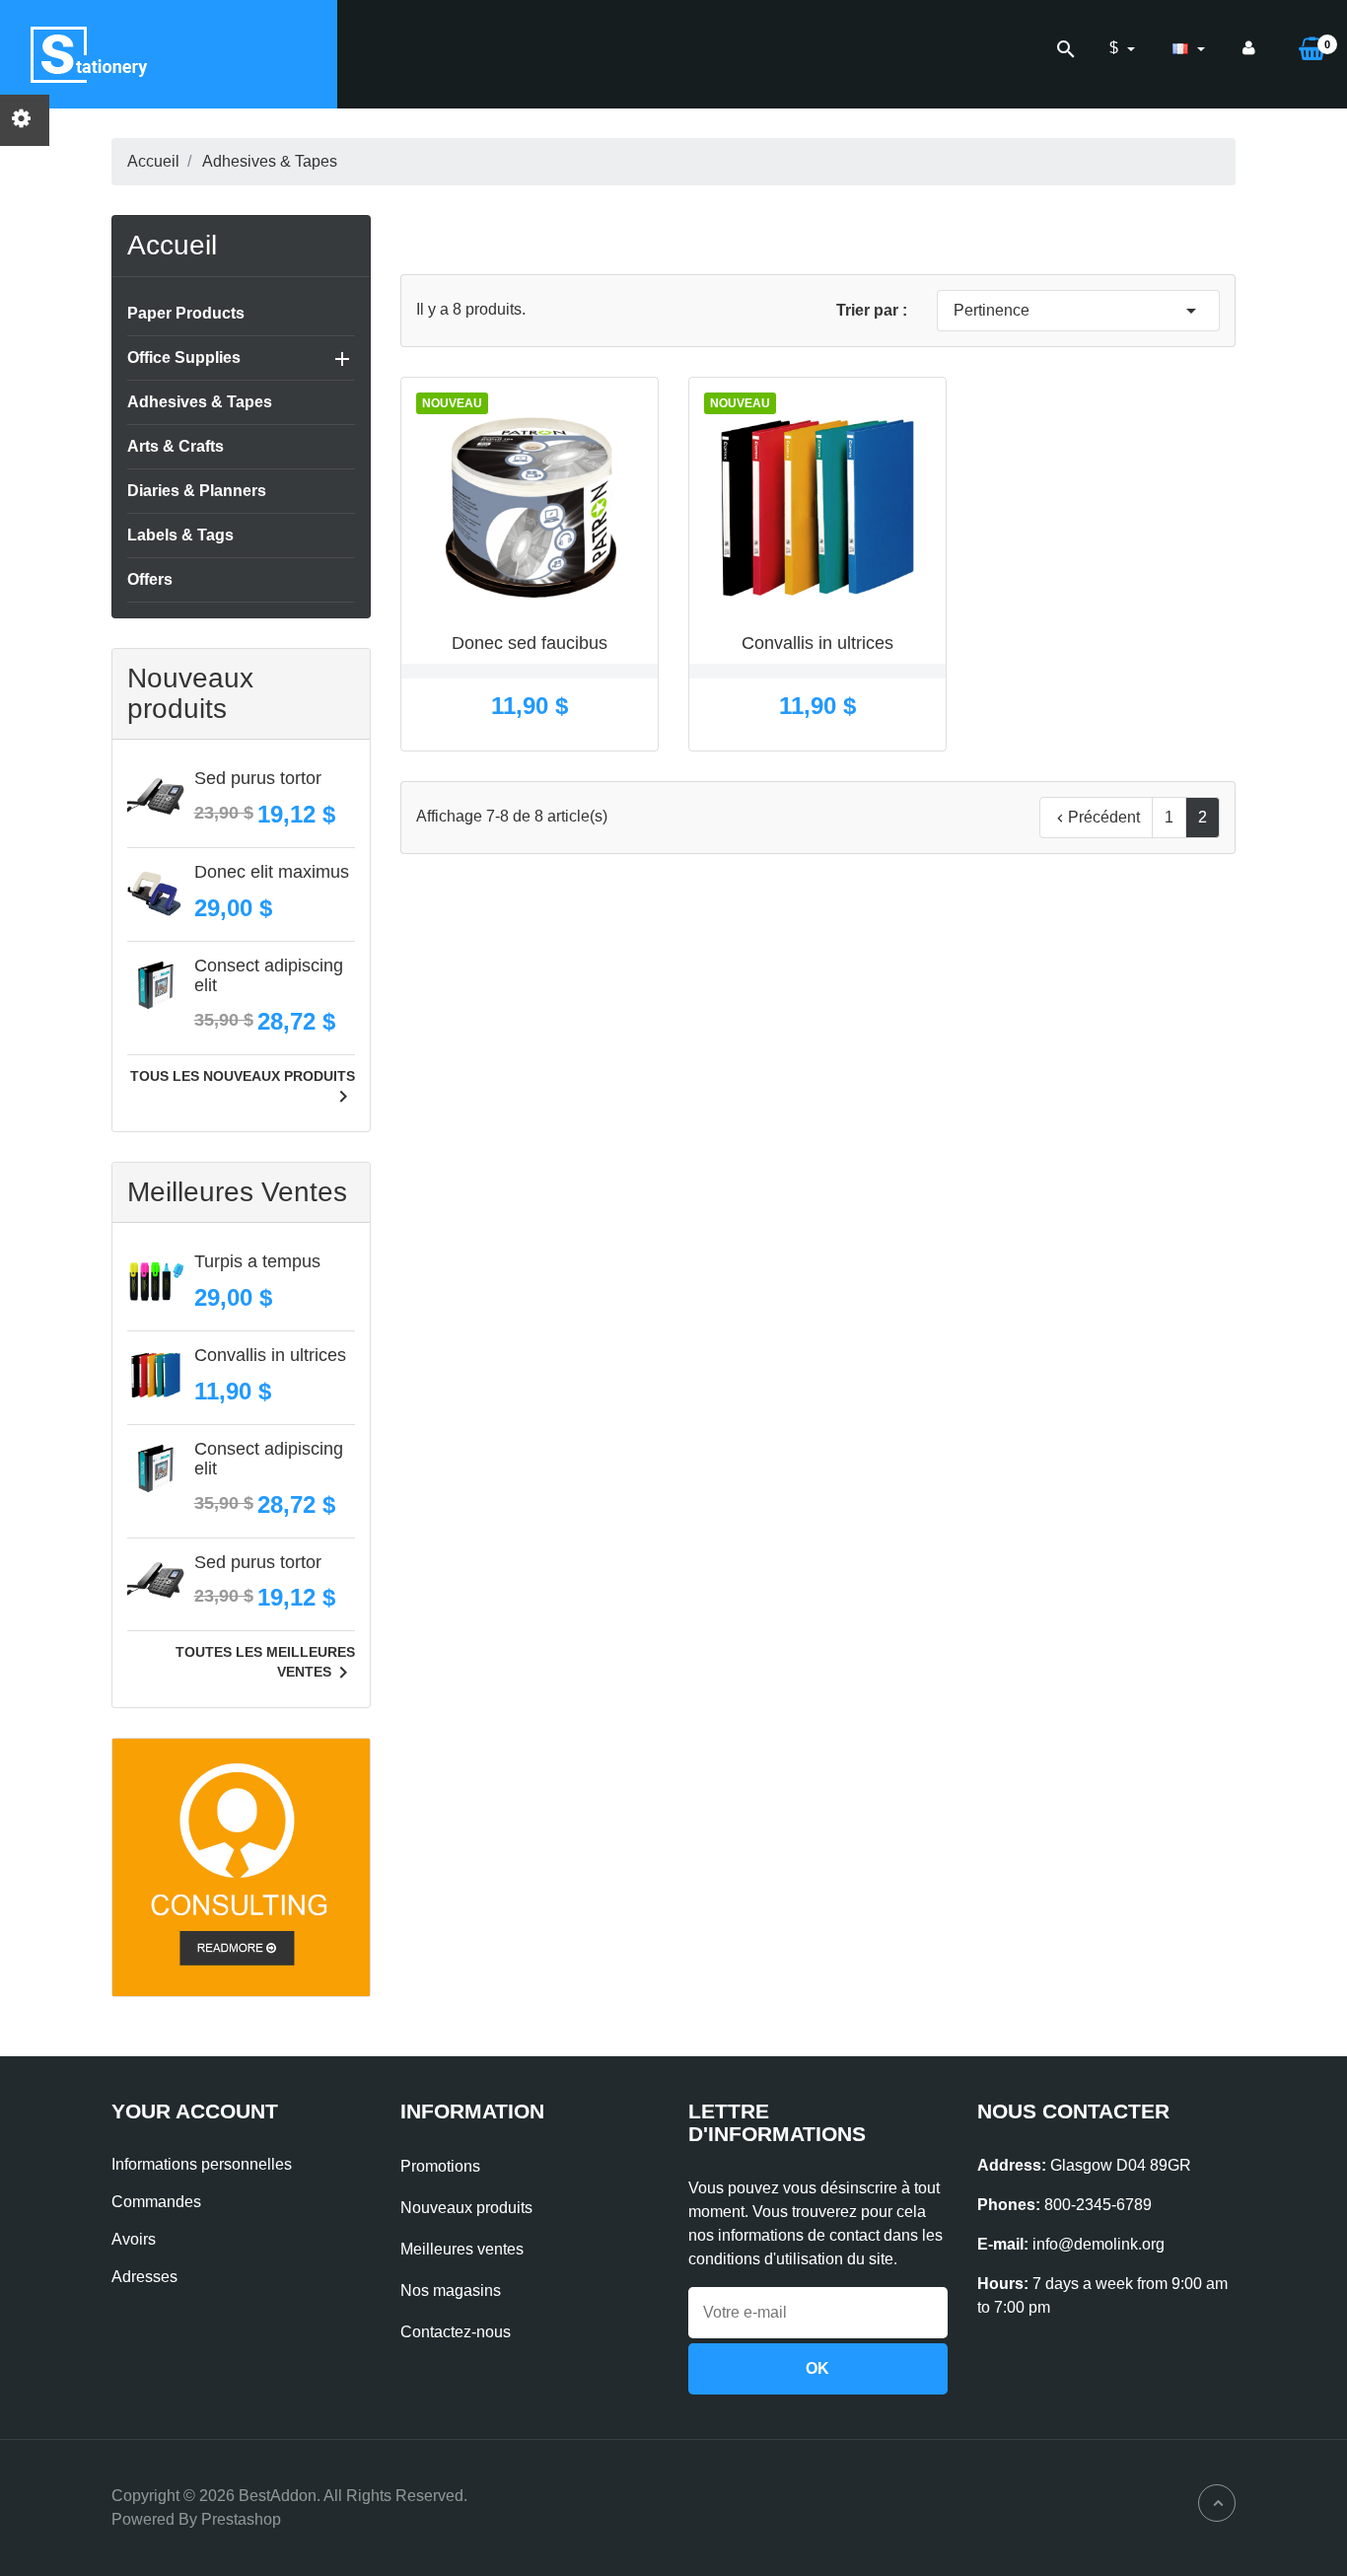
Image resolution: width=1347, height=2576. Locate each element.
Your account (195, 2111)
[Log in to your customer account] (1249, 48)
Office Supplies (184, 358)
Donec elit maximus (272, 872)
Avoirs (134, 2239)
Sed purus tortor (258, 778)
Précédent (1096, 818)
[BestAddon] (241, 1866)
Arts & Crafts (176, 446)
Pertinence (1078, 311)
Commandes (156, 2202)
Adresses (144, 2277)
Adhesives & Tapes (200, 402)
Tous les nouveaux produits (243, 1089)
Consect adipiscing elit (269, 975)
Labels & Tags (180, 535)
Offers (150, 579)
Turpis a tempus (257, 1261)
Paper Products (186, 313)
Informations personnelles (202, 2164)
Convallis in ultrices (270, 1355)
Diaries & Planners (197, 491)
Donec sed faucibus (530, 643)
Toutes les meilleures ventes (265, 1665)
